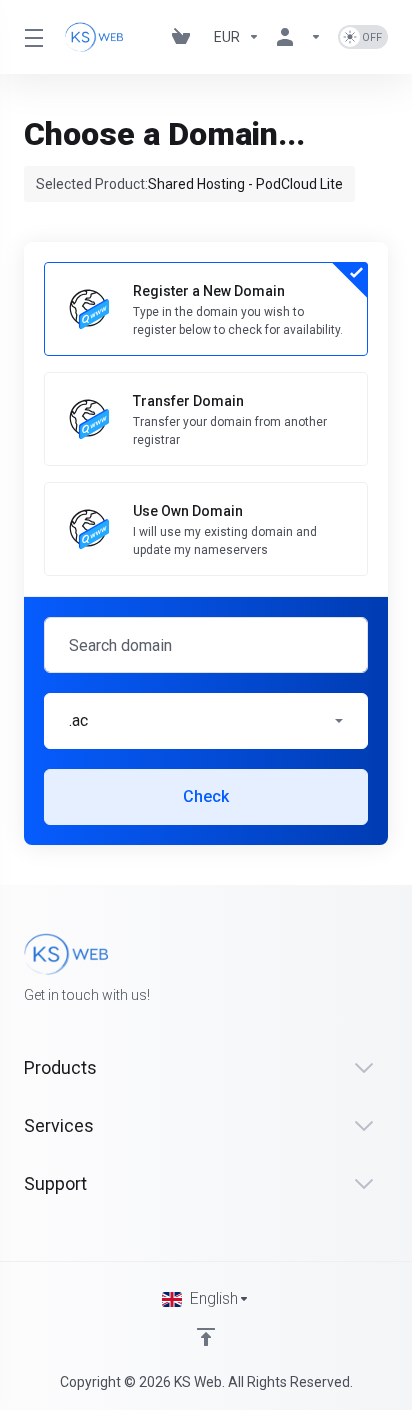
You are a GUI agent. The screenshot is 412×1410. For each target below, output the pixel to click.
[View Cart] (185, 37)
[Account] (299, 37)
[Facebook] (24, 1031)
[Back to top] (206, 1337)
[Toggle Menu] (32, 37)
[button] (206, 721)
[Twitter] (56, 1031)
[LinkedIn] (88, 1031)
